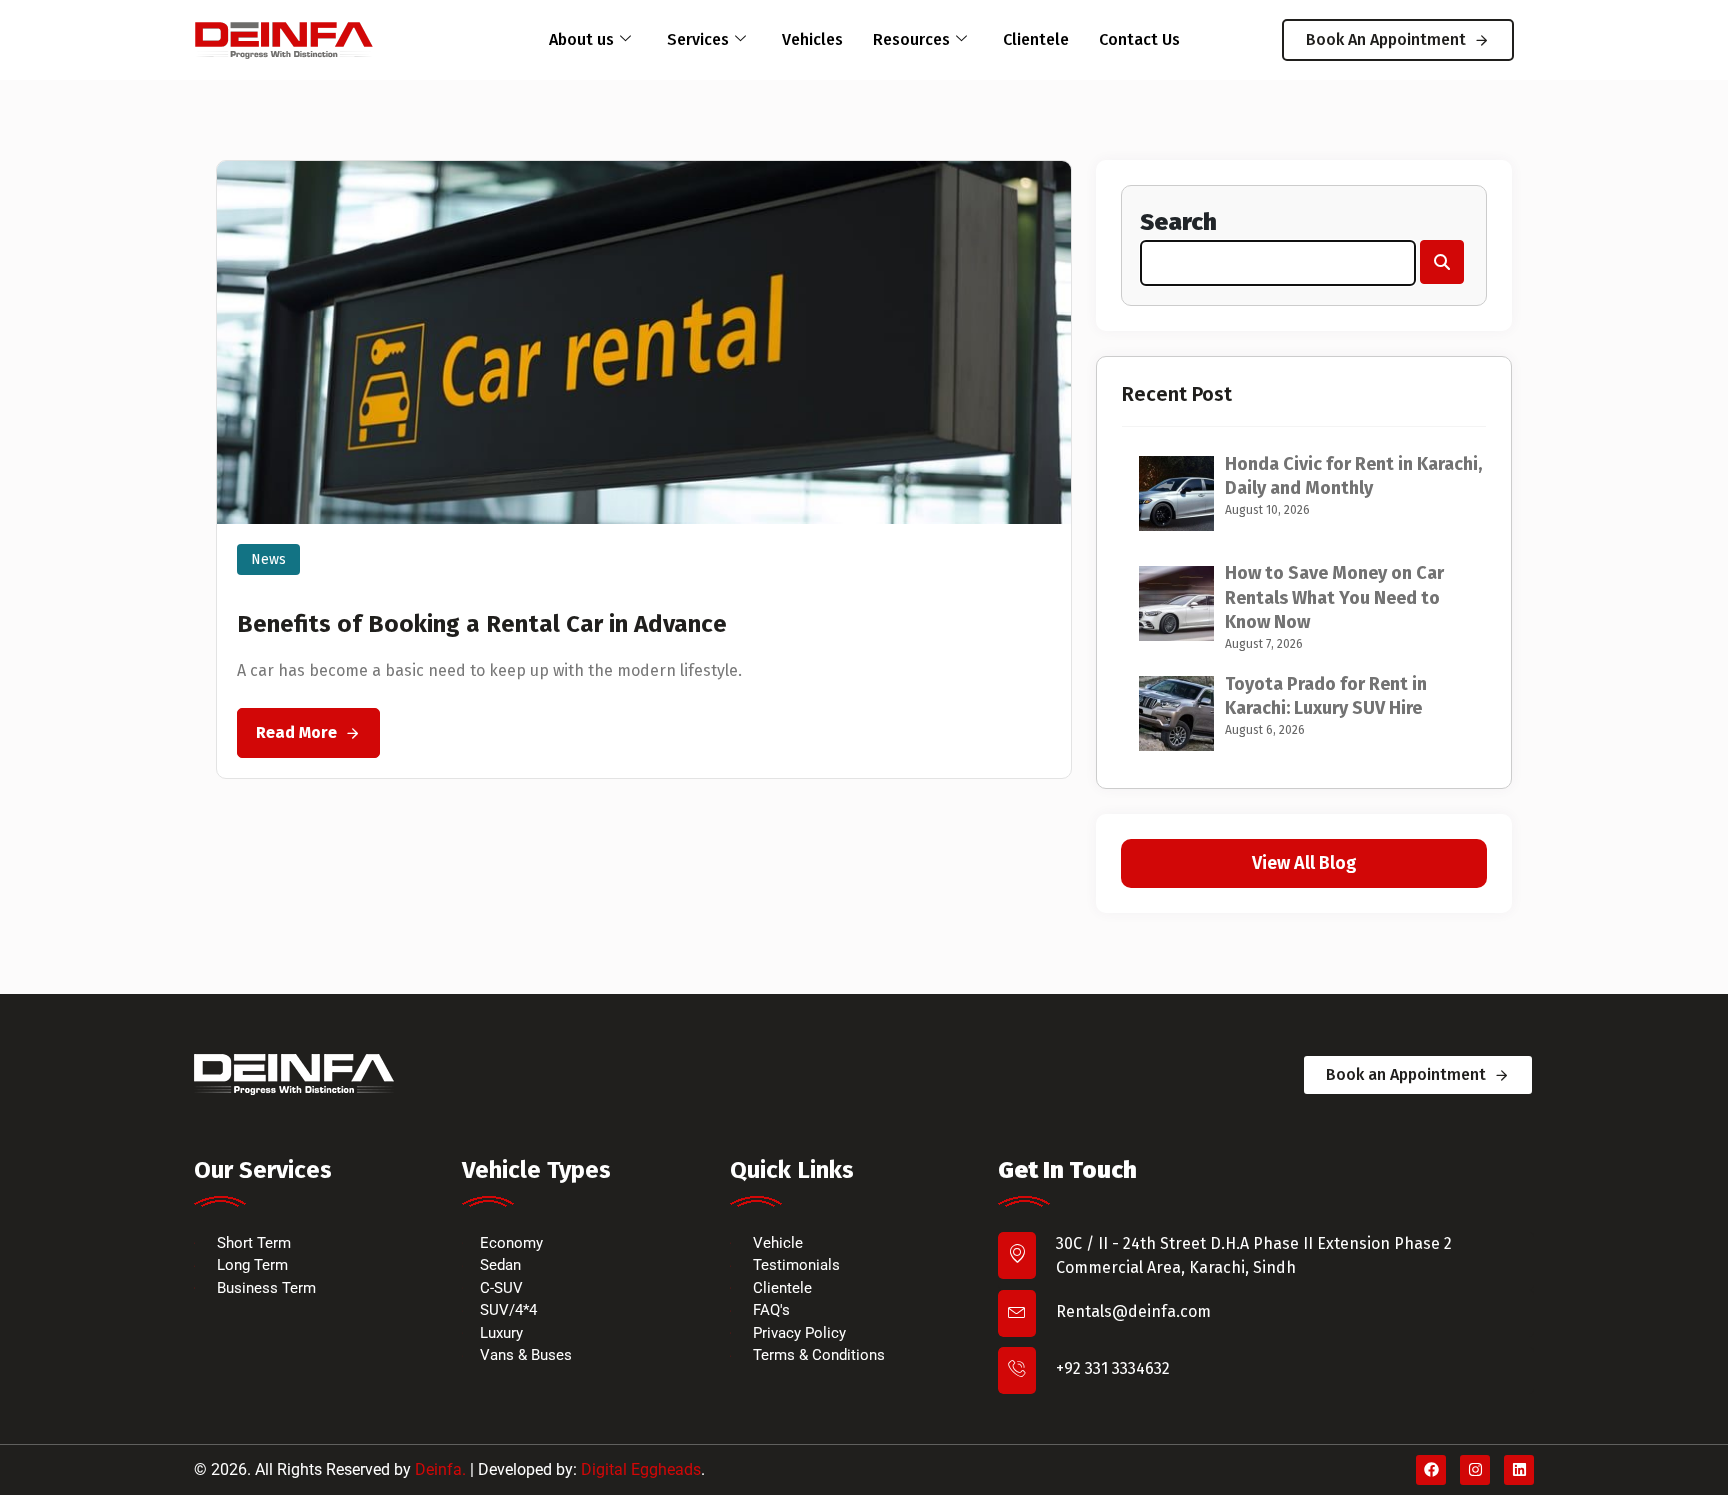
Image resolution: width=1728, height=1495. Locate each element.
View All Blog (1304, 863)
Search (1178, 222)
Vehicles (812, 39)
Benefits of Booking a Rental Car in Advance (482, 624)
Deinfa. (440, 1469)
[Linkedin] (1519, 1470)
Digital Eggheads (641, 1469)
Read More (296, 732)
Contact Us (1139, 39)
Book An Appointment (1386, 39)
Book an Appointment (1406, 1074)
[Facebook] (1431, 1470)
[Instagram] (1475, 1470)
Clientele (1036, 39)
